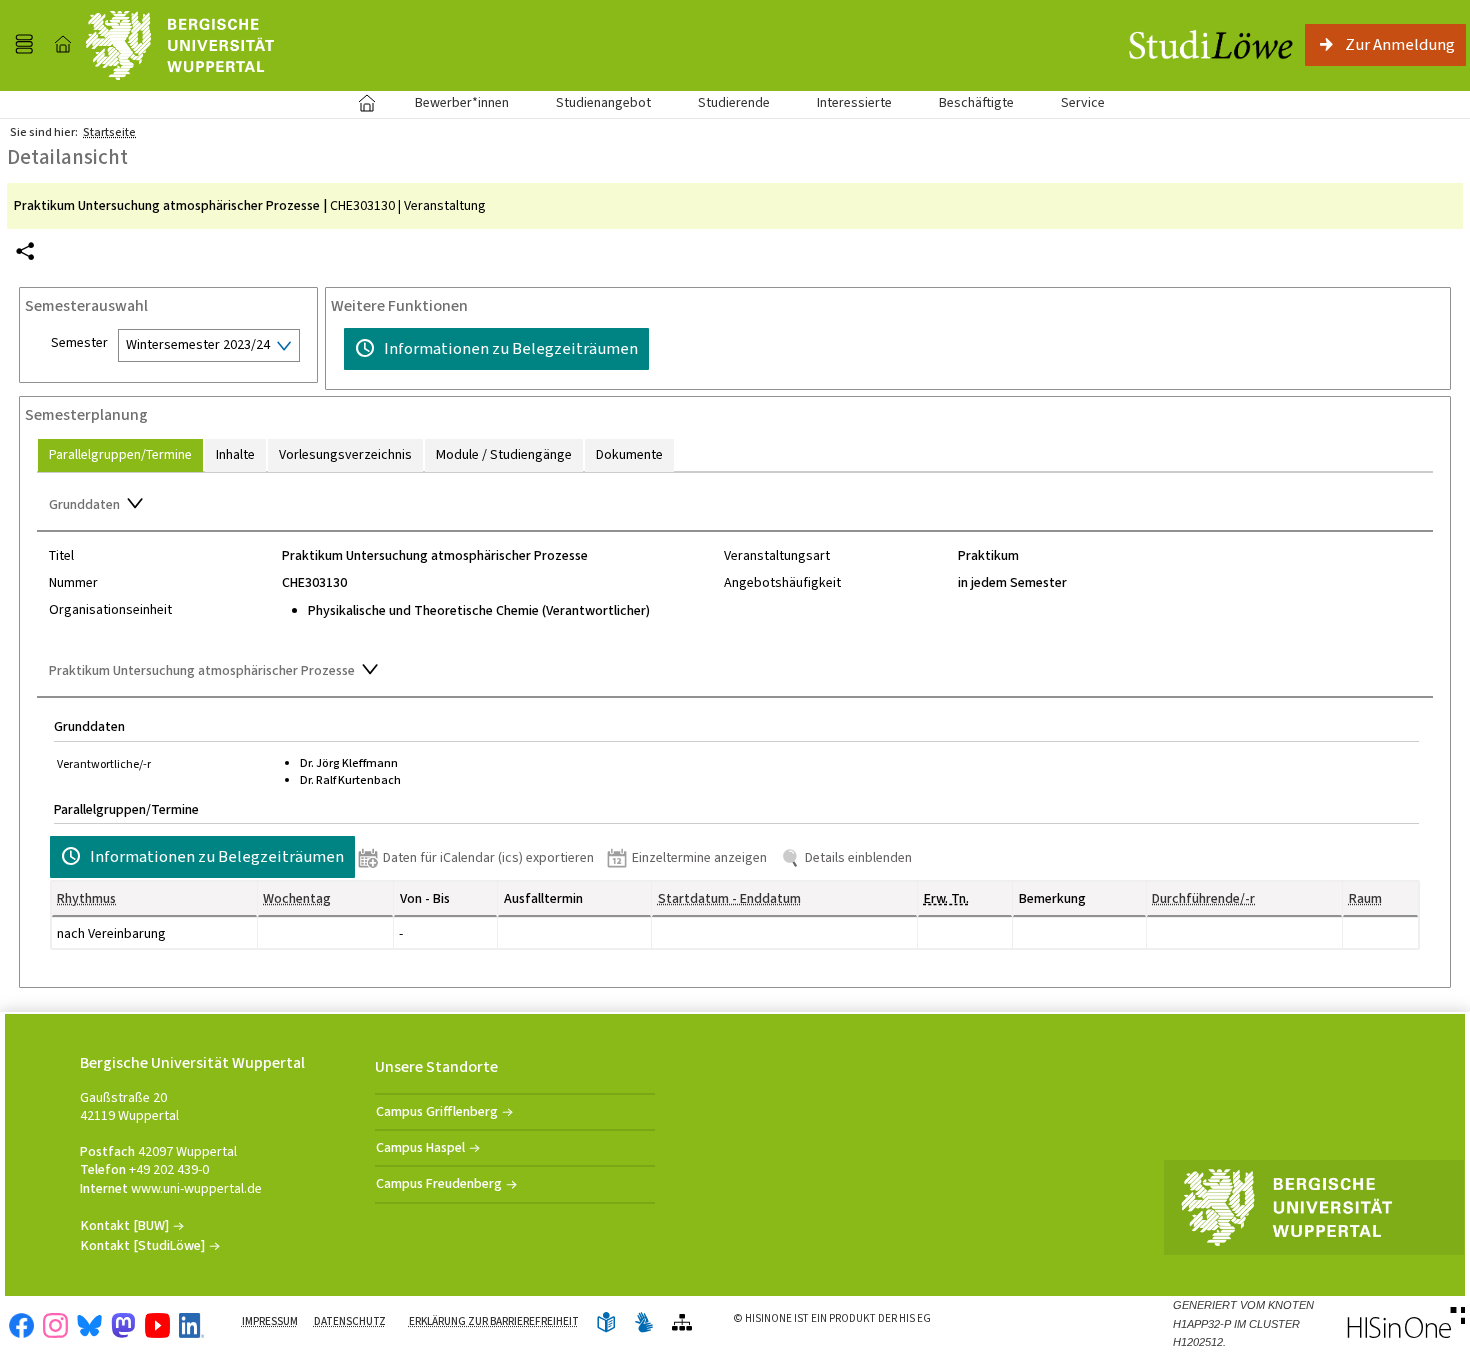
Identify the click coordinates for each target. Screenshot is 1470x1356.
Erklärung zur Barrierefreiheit (494, 1321)
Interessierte (854, 102)
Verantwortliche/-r (104, 764)
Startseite (366, 103)
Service (1072, 102)
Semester (79, 343)
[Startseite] (63, 45)
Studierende (734, 102)
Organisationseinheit (110, 610)
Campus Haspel (420, 1147)
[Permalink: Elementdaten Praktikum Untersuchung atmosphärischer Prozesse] (25, 251)
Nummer (73, 583)
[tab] (120, 455)
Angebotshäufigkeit (782, 583)
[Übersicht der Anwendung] (682, 1323)
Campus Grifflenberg (437, 1111)
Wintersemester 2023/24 (198, 344)
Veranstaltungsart (777, 556)
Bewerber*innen (451, 102)
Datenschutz (350, 1321)
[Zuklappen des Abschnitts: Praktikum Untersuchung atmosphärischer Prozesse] (735, 672)
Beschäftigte (976, 102)
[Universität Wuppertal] (180, 45)
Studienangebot (592, 102)
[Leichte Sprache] (606, 1323)
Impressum (270, 1321)
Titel (61, 556)
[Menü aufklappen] (24, 45)
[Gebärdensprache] (644, 1323)
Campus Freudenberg (439, 1183)
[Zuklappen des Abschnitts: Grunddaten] (735, 506)
